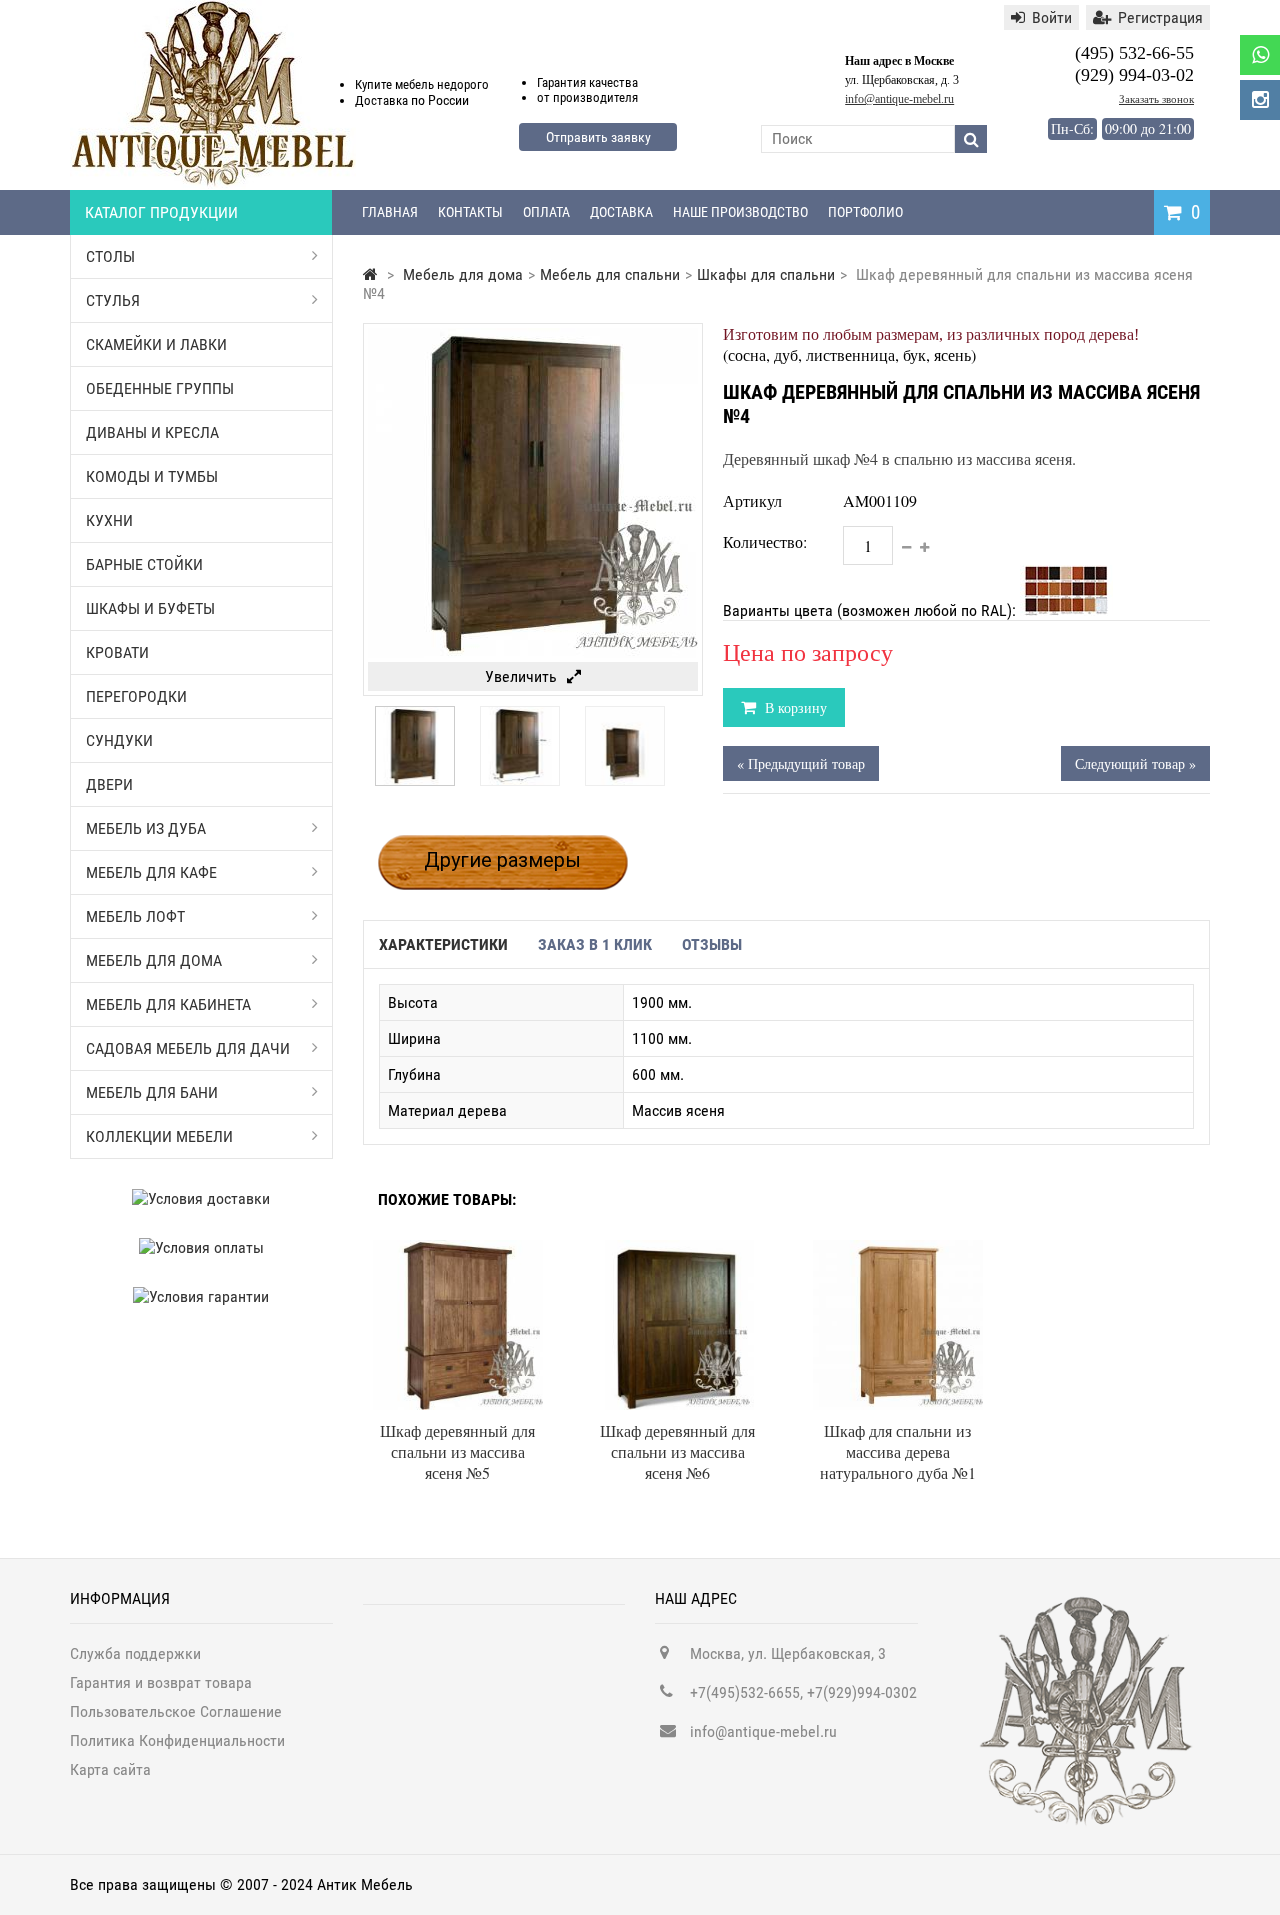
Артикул (752, 500)
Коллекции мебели (159, 1136)
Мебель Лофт (135, 916)
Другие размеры (502, 860)
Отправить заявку (598, 137)
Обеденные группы (160, 388)
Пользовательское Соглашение (176, 1711)
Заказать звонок (1156, 99)
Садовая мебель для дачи (188, 1048)
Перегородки (136, 696)
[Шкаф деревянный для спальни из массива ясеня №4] (415, 780)
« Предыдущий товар (801, 763)
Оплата (546, 212)
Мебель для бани (152, 1092)
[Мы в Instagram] (1260, 100)
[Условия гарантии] (201, 1296)
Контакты (470, 212)
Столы (110, 256)
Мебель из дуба (146, 828)
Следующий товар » (1135, 763)
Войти (1052, 17)
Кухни (109, 520)
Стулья (113, 300)
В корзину (794, 707)
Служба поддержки (135, 1653)
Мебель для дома (154, 960)
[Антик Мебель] (213, 183)
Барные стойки (144, 564)
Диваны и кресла (152, 432)
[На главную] (370, 274)
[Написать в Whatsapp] (1260, 55)
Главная (390, 212)
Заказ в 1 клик (595, 944)
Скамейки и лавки (156, 344)
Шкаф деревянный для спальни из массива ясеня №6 (677, 1451)
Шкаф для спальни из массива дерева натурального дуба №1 (898, 1451)
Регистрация (1160, 17)
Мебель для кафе (151, 872)
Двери (109, 784)
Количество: (765, 541)
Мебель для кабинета (168, 1004)
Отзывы (712, 944)
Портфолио (865, 212)
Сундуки (119, 740)
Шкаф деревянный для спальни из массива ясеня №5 (457, 1451)
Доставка (621, 212)
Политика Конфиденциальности (177, 1740)
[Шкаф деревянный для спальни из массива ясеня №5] (458, 1249)
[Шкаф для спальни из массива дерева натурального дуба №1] (898, 1249)
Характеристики (443, 944)
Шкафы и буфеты (150, 608)
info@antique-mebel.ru (899, 99)
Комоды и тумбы (152, 476)
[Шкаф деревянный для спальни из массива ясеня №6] (678, 1249)
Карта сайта (110, 1769)
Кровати (117, 652)
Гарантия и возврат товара (161, 1682)
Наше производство (740, 212)
